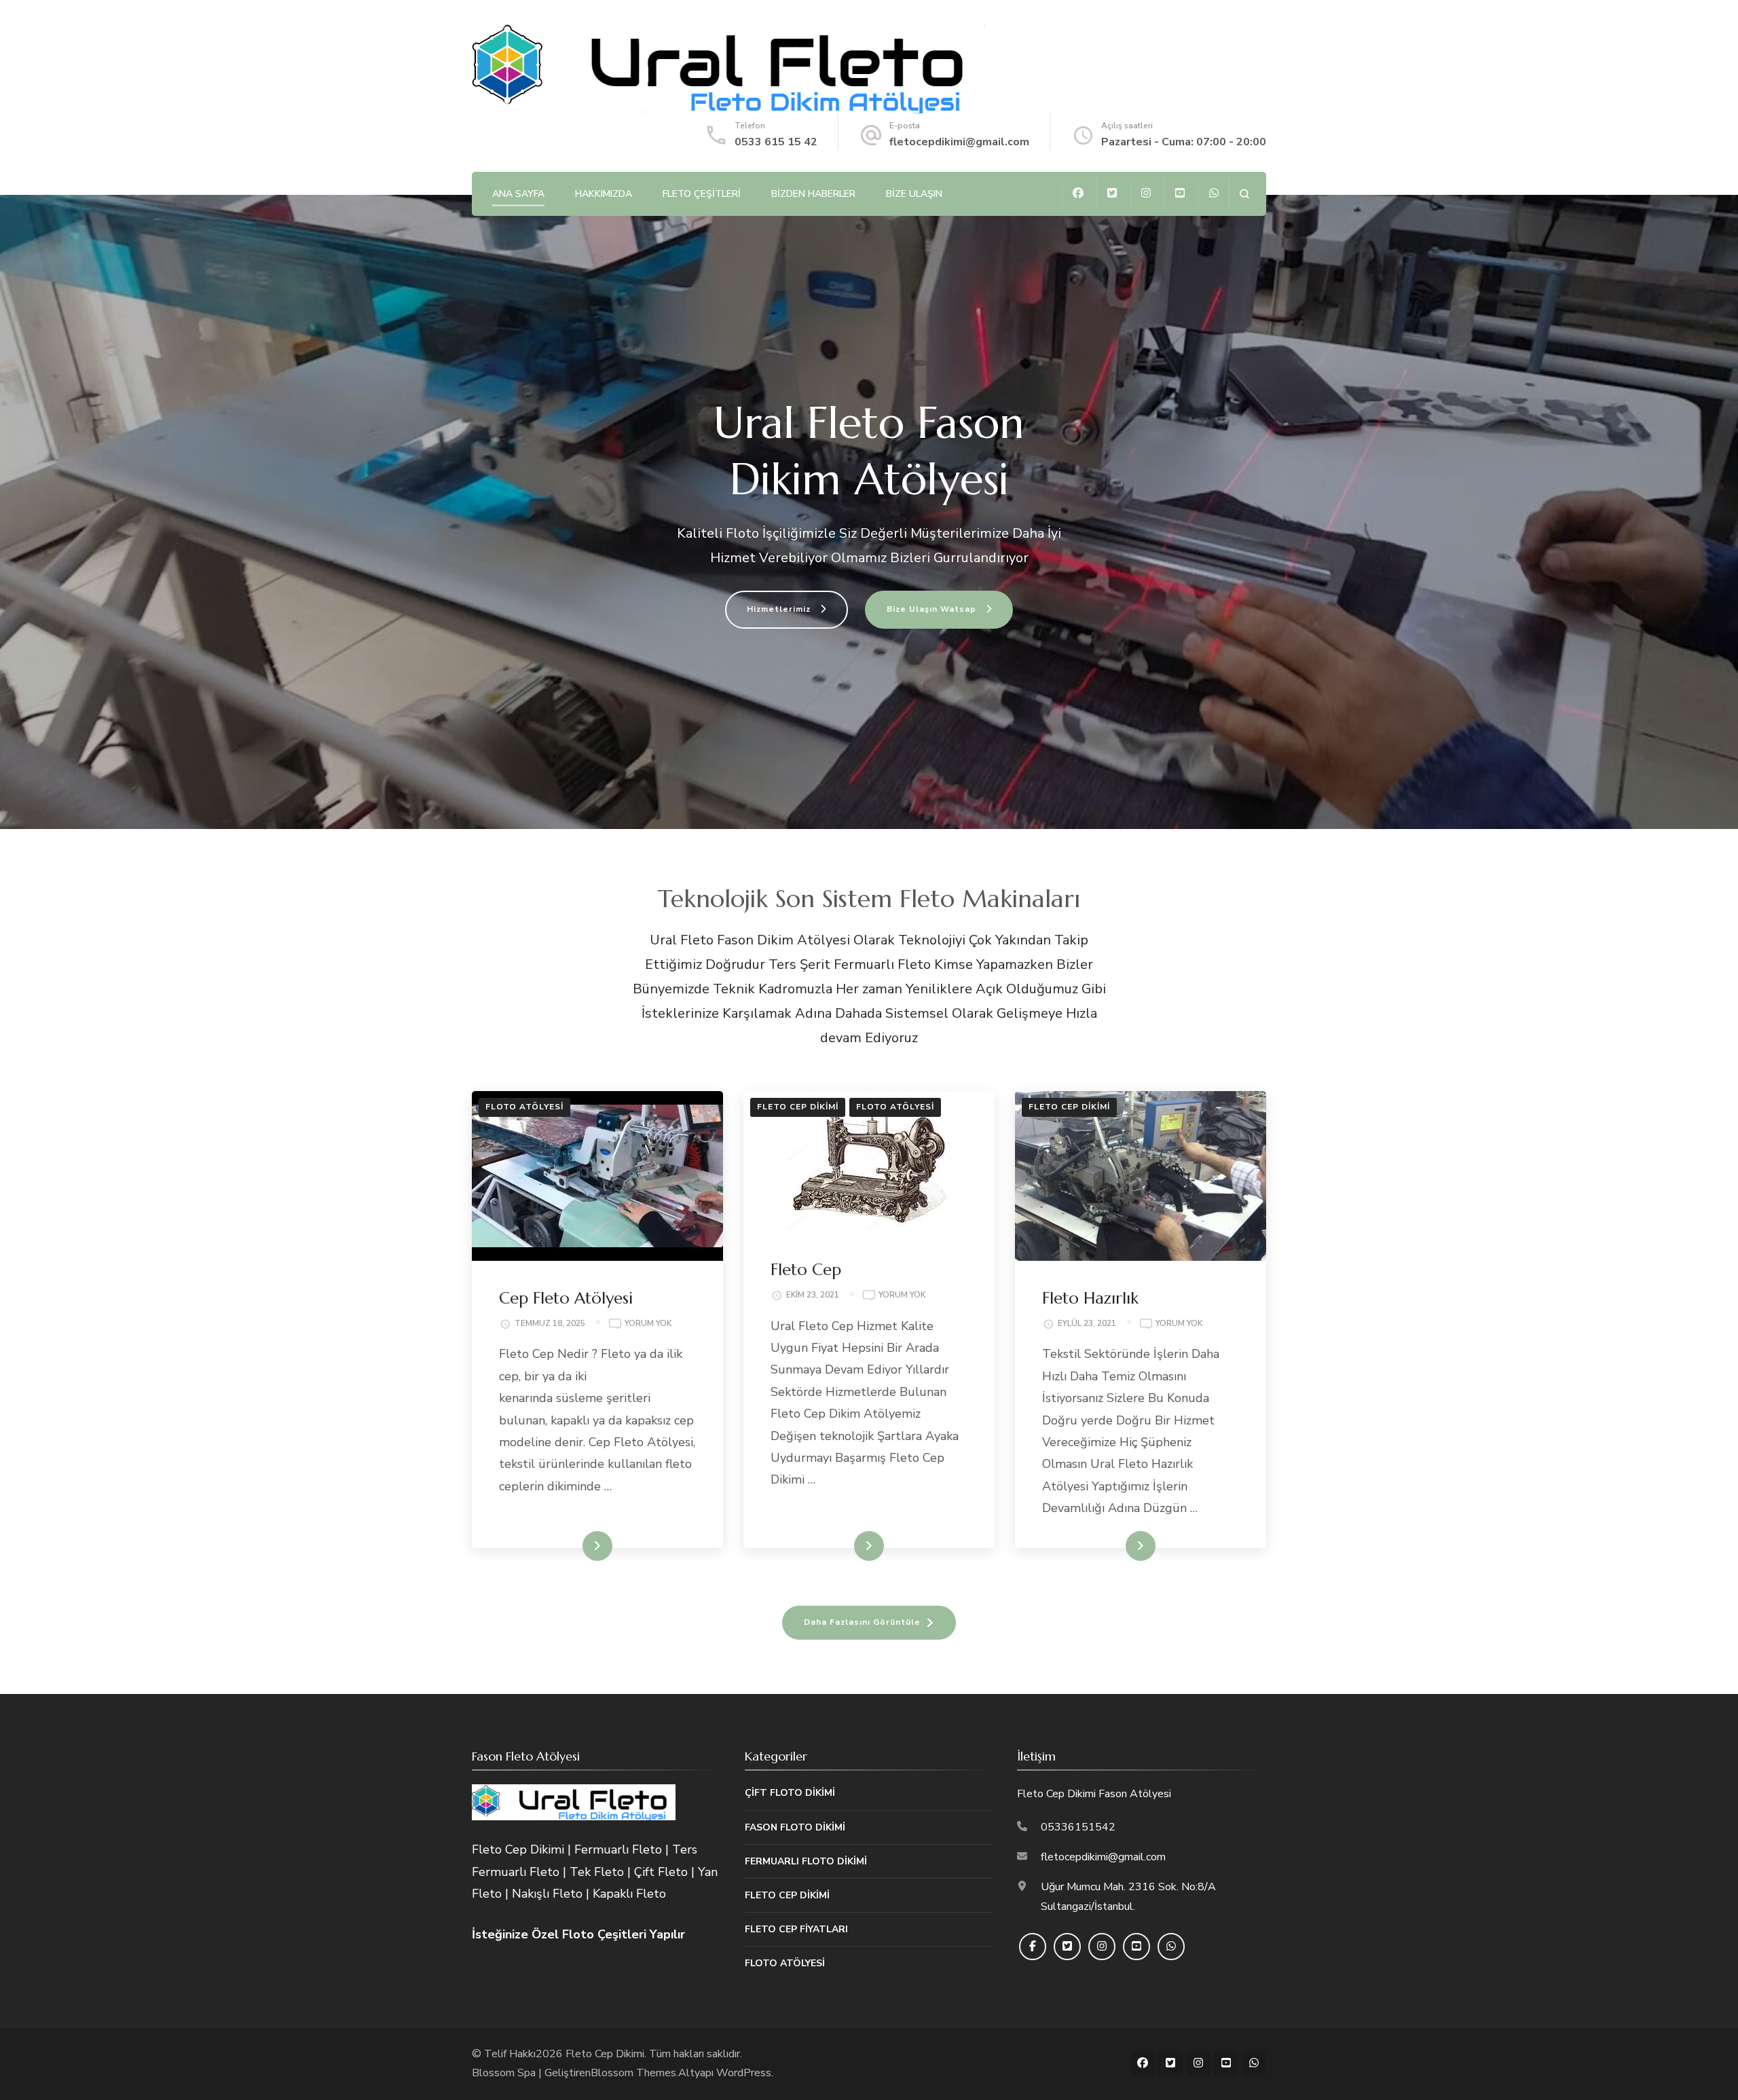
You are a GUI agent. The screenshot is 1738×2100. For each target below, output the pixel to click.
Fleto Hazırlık (1090, 1298)
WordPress (744, 2073)
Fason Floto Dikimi (795, 1827)
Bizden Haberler (813, 194)
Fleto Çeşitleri (702, 194)
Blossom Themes (633, 2073)
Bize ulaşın (914, 194)
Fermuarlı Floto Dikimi (806, 1861)
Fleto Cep (806, 1270)
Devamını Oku (573, 1546)
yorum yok (648, 1324)
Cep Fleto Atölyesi (566, 1298)
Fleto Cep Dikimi (798, 1107)
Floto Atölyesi (524, 1107)
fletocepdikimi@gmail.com (959, 142)
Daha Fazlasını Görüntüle (862, 1622)
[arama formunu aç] (1244, 194)
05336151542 (1078, 1827)
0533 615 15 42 (776, 142)
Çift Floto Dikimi (790, 1793)
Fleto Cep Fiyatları (796, 1929)
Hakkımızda (604, 194)
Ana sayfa (518, 194)
